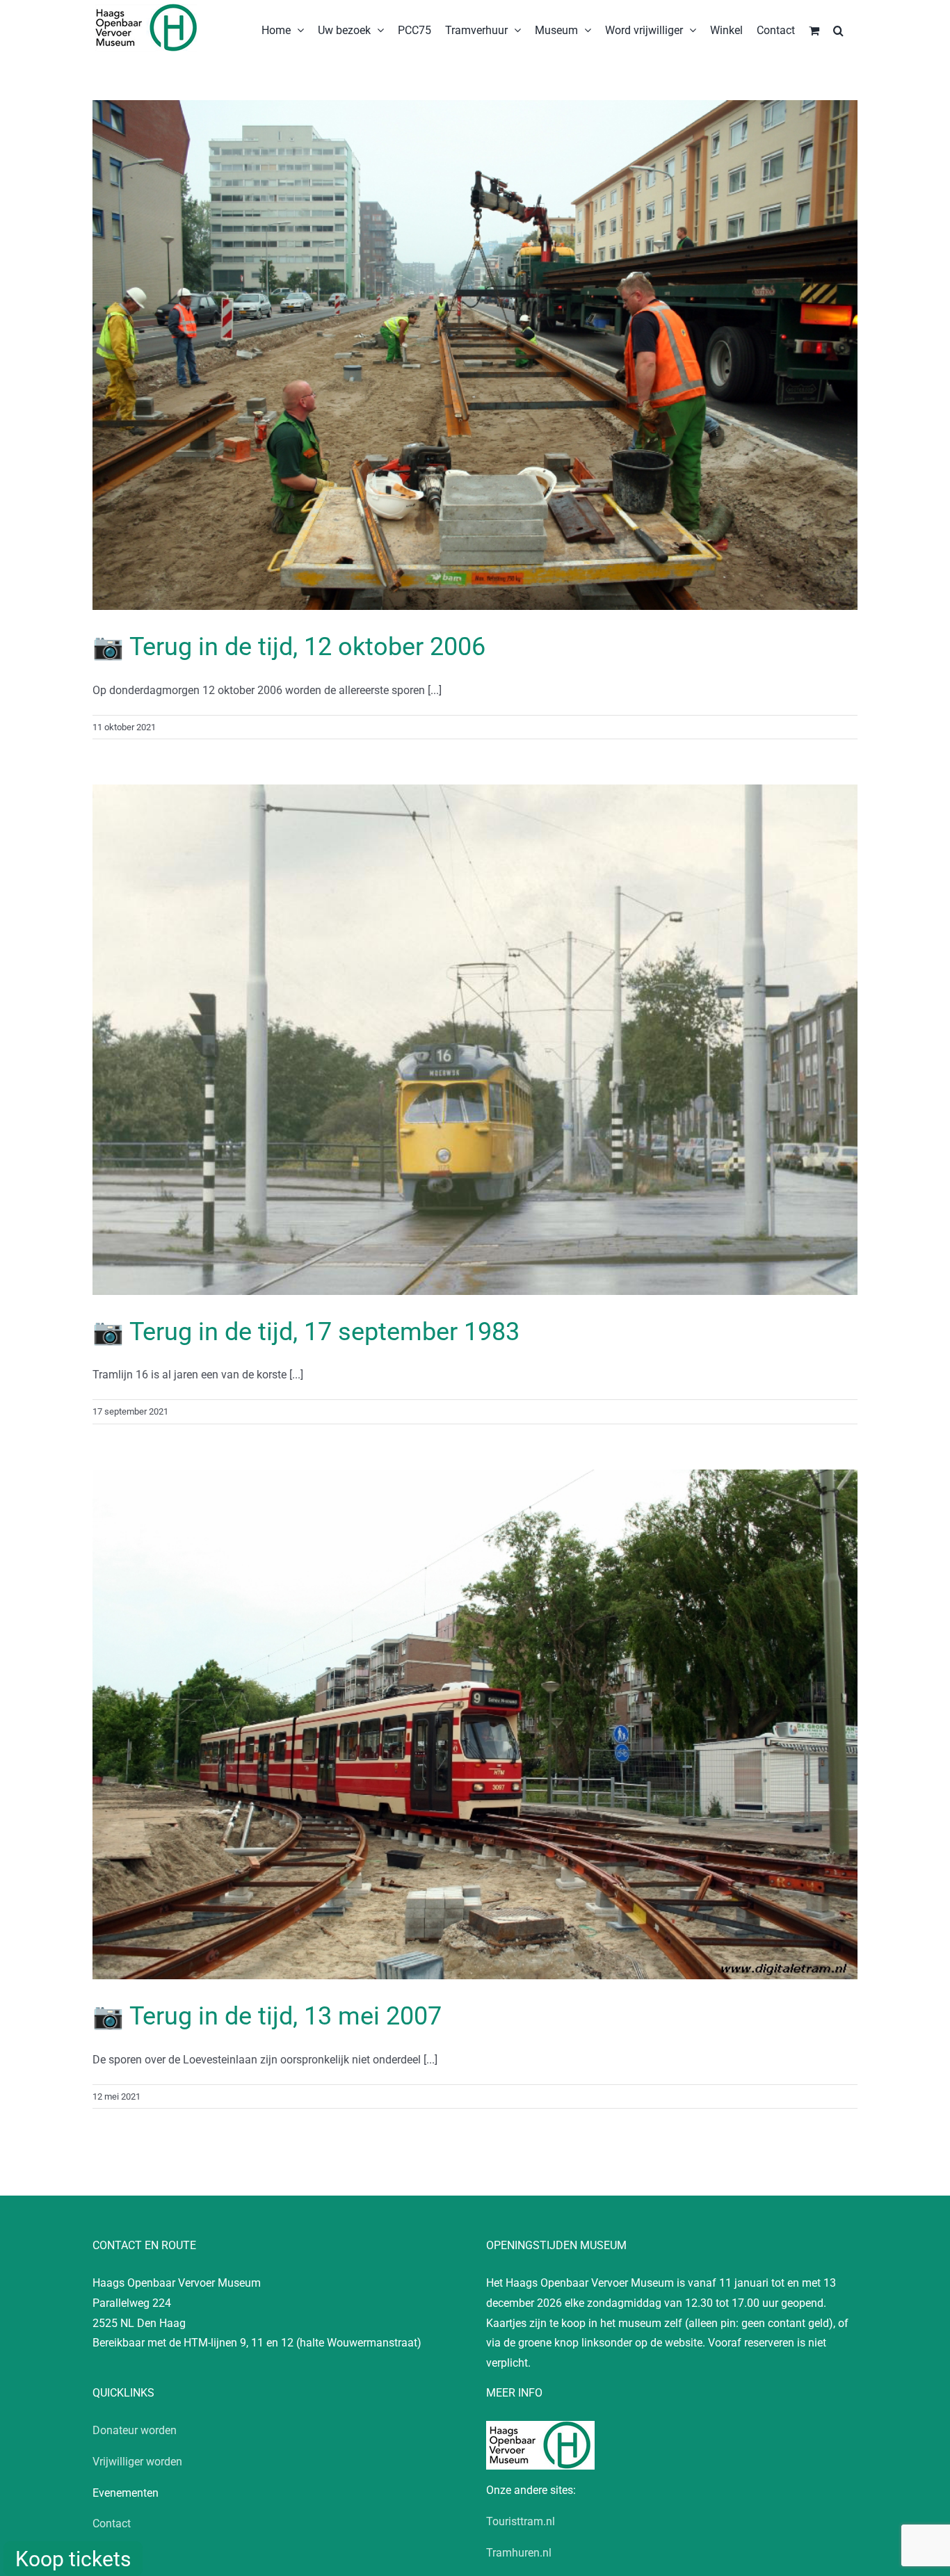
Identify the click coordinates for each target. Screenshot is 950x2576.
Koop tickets (73, 2559)
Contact (112, 2523)
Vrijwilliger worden (137, 2462)
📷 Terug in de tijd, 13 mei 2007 (267, 2016)
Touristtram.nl (521, 2521)
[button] (838, 29)
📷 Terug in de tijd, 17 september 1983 (306, 1332)
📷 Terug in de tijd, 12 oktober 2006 (289, 647)
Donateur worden (135, 2430)
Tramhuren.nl (519, 2553)
